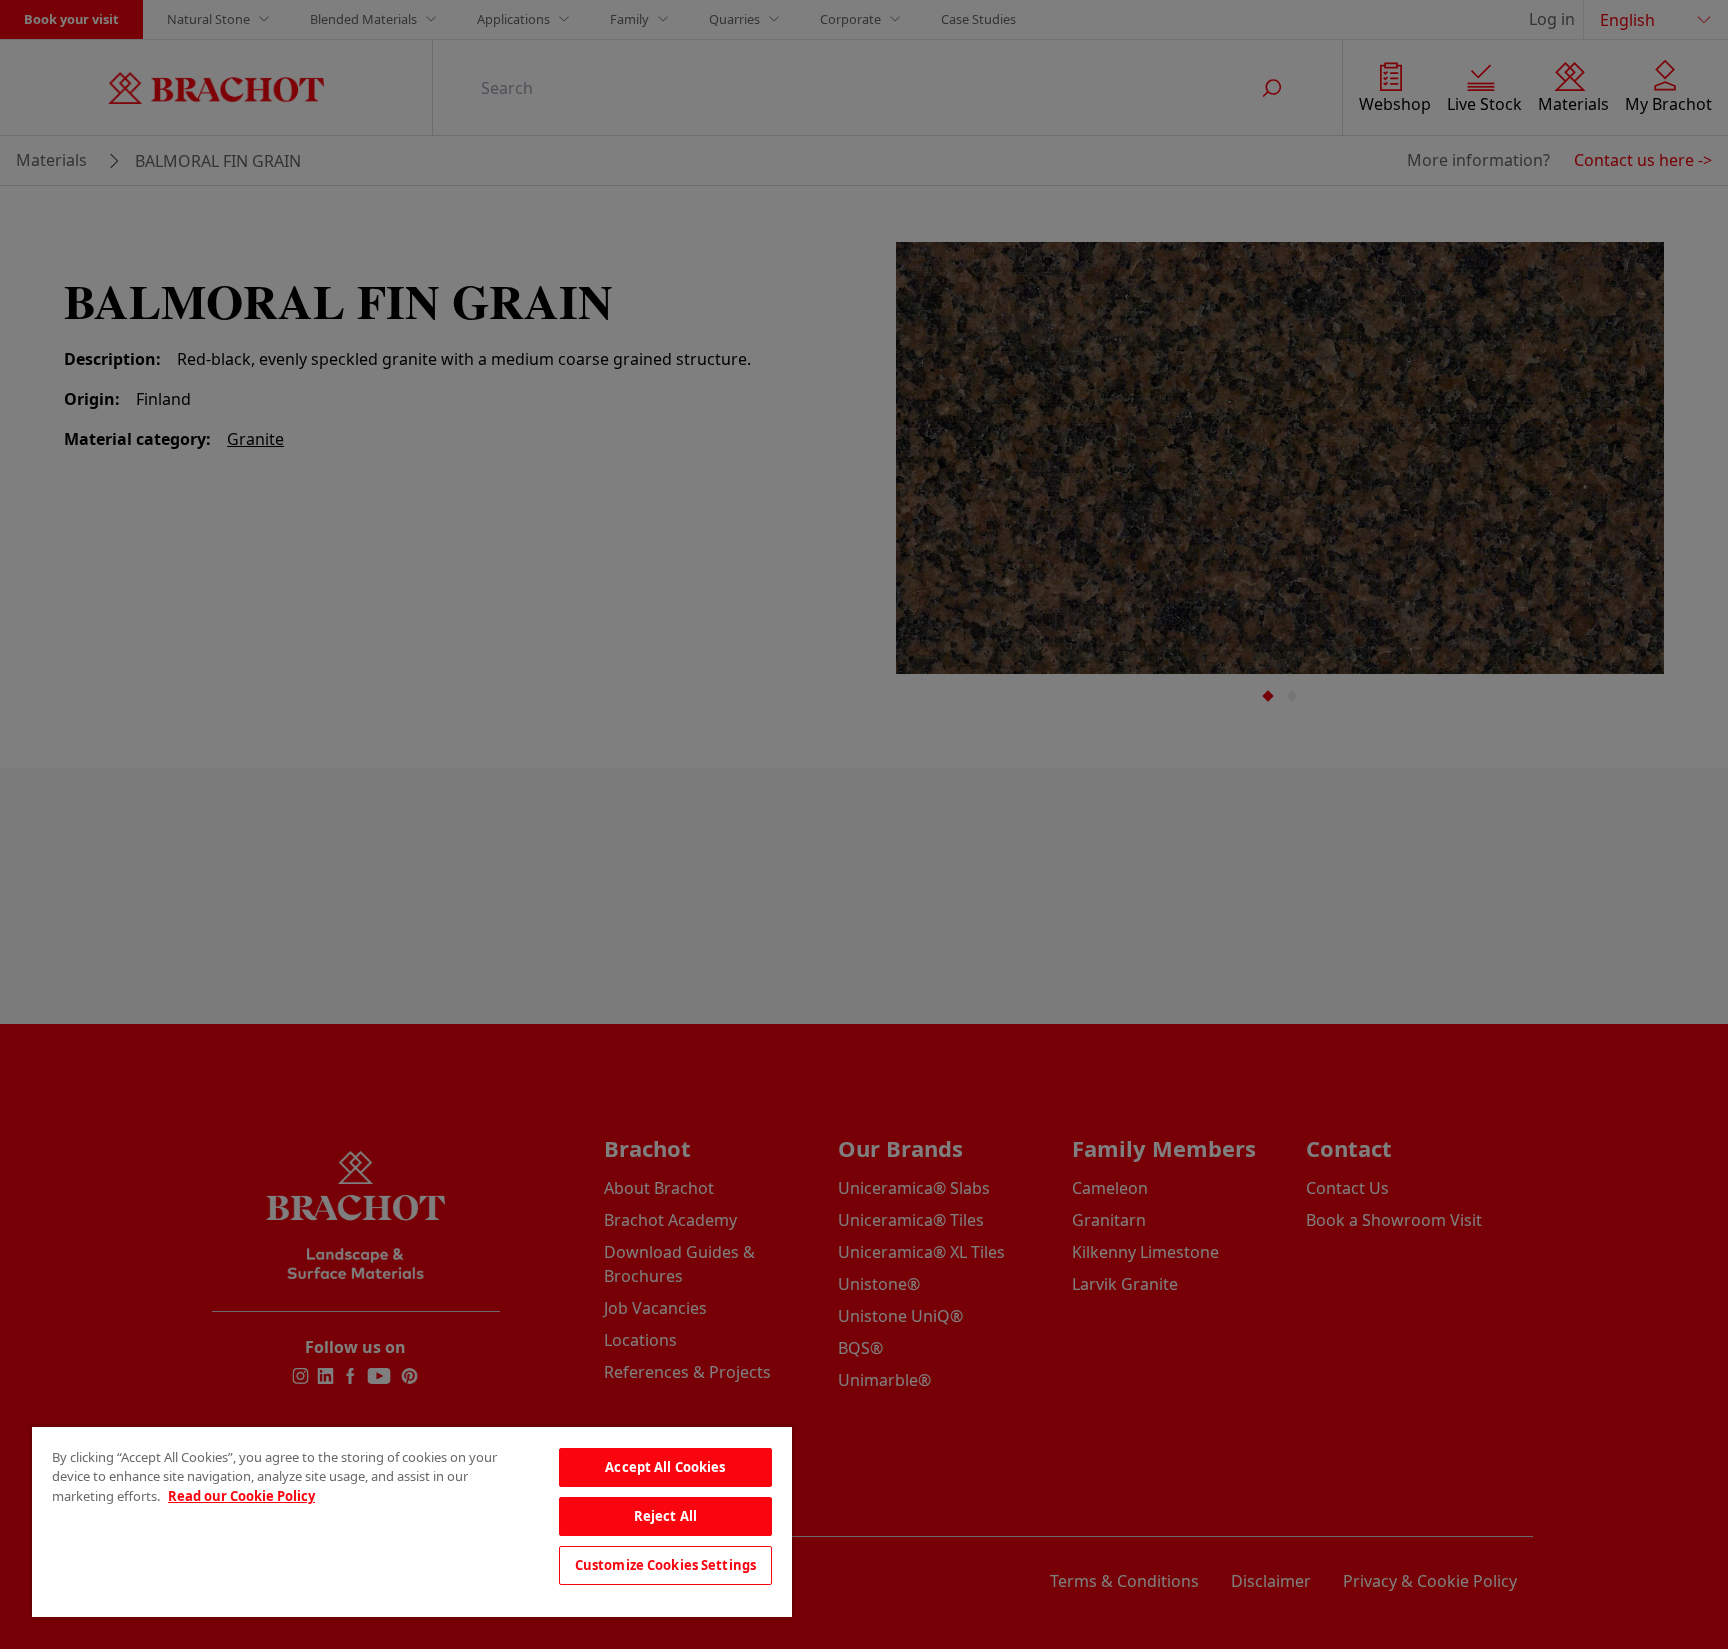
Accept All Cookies (665, 1467)
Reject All (665, 1516)
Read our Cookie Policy (241, 1496)
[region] (412, 1522)
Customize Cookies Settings (665, 1565)
